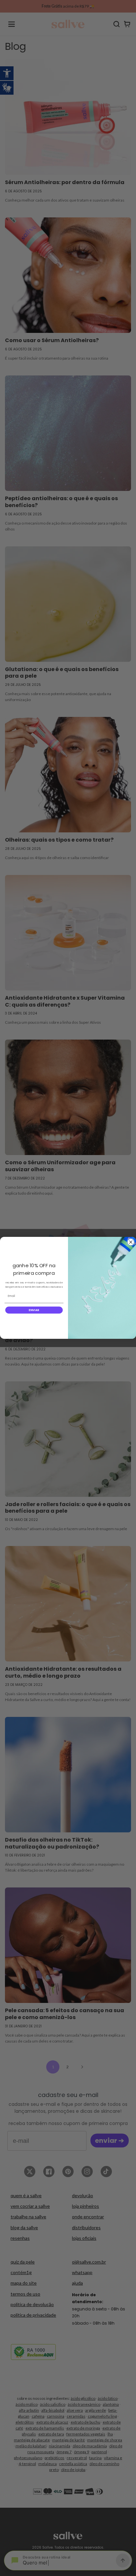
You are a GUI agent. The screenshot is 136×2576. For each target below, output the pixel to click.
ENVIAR (34, 1310)
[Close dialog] (131, 1242)
